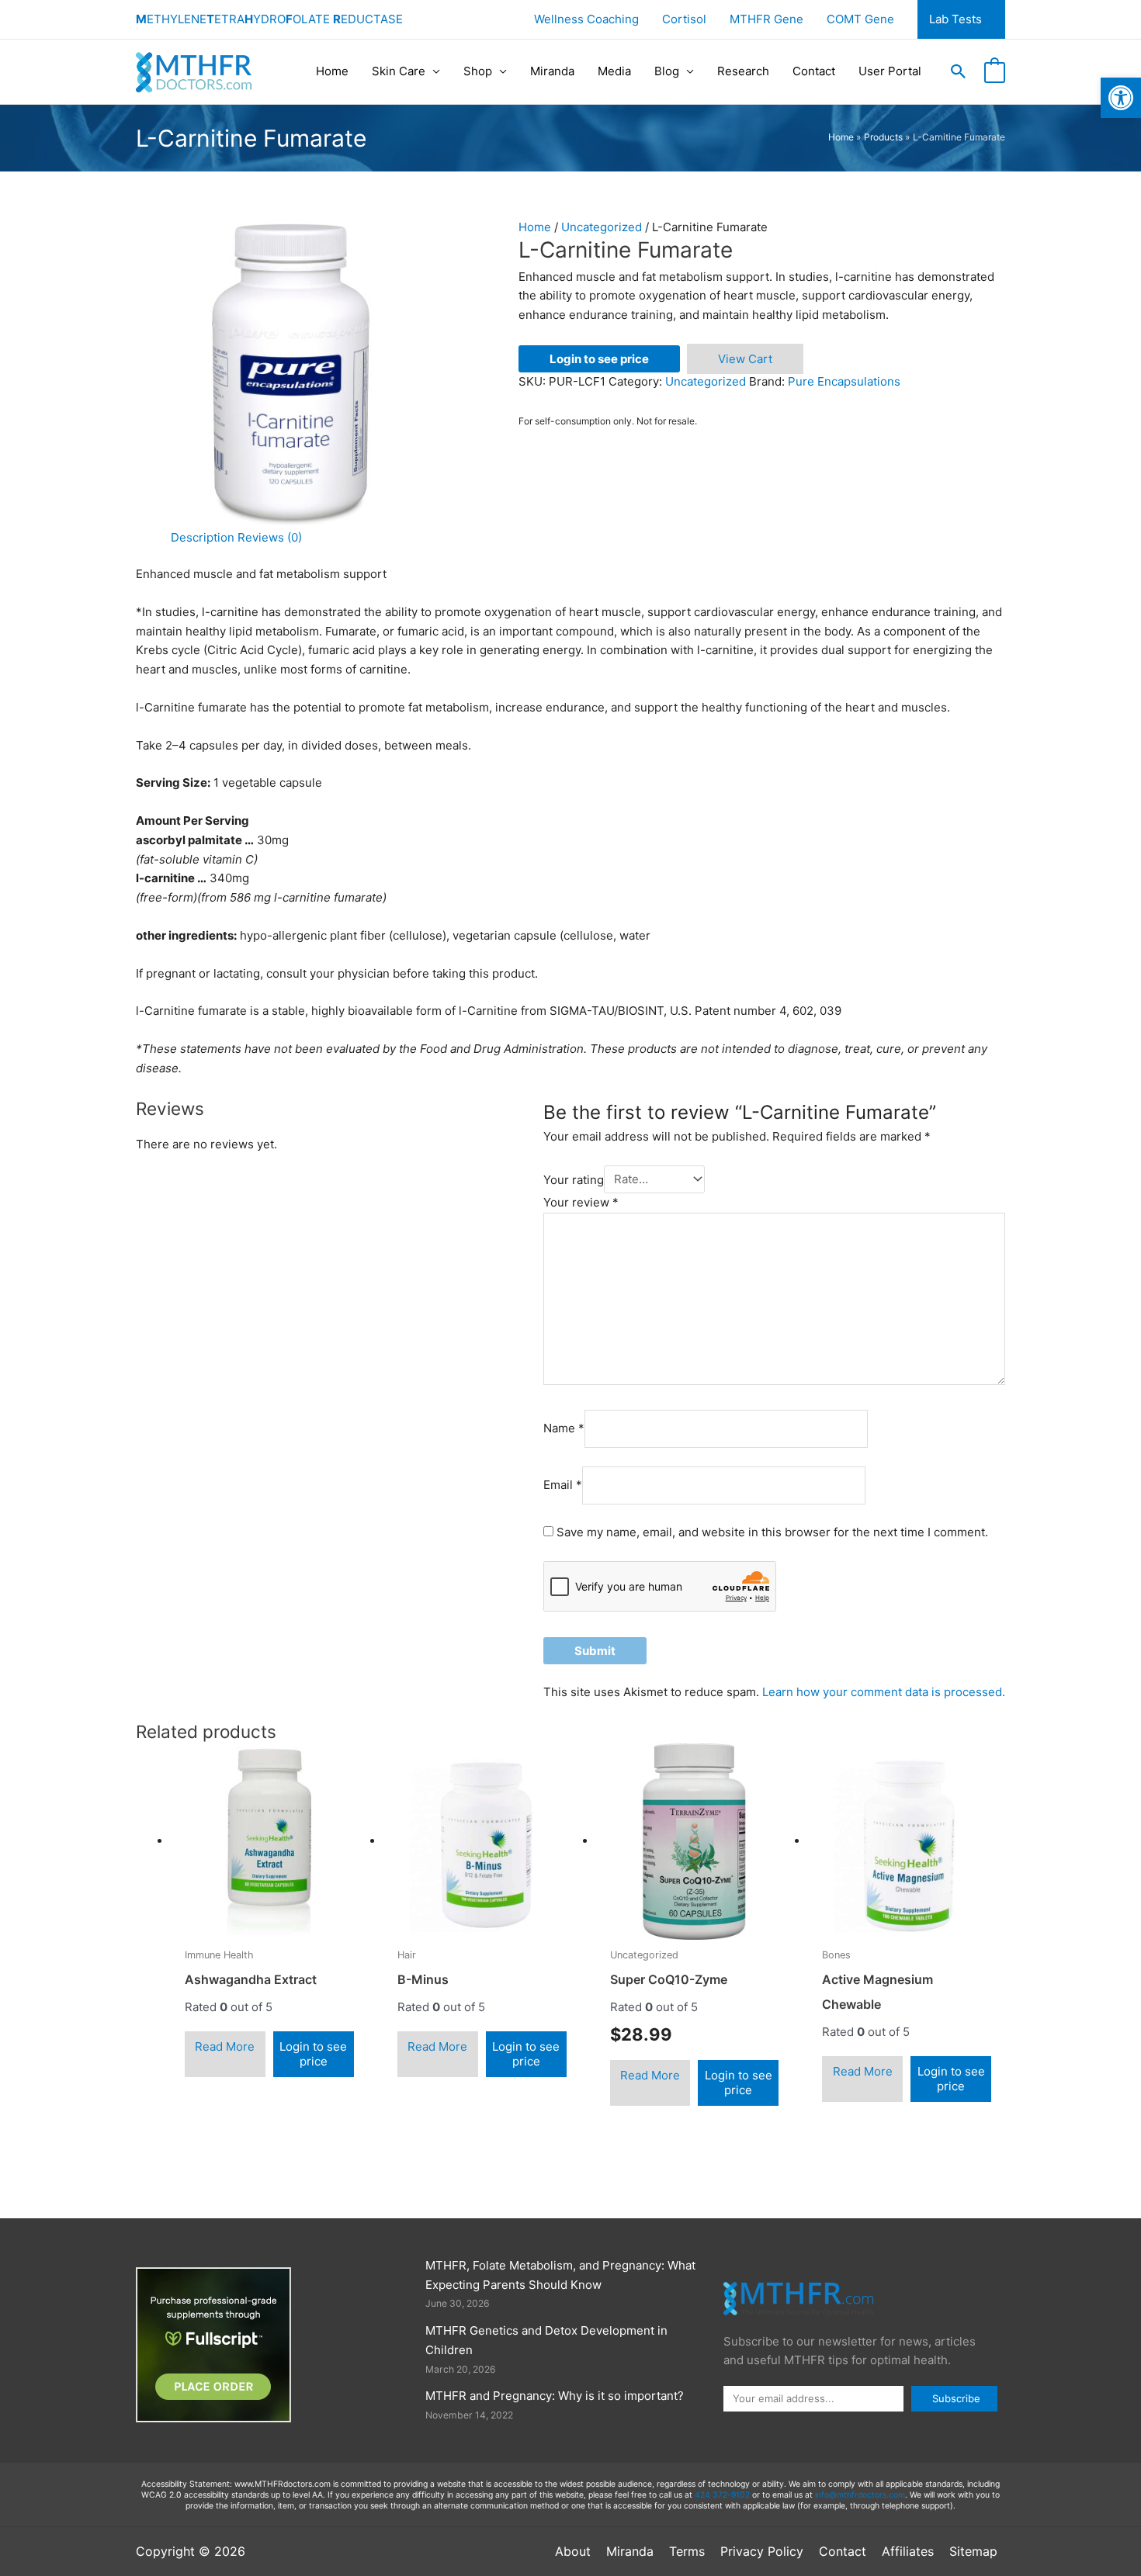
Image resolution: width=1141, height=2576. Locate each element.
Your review (581, 1202)
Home (332, 71)
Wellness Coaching (586, 19)
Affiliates (908, 2551)
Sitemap (973, 2551)
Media (614, 71)
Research (743, 71)
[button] (959, 71)
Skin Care (399, 71)
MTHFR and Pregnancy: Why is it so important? (555, 2396)
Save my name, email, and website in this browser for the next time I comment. (772, 1532)
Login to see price (599, 359)
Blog (667, 71)
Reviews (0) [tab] (270, 537)
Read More (225, 2046)
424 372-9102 (722, 2495)
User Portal (890, 71)
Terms (687, 2551)
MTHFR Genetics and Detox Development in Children (546, 2340)
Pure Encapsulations (844, 381)
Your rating (574, 1179)
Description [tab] (203, 537)
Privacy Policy (762, 2551)
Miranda (552, 71)
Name (564, 1428)
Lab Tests (955, 19)
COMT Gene (860, 19)
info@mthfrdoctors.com (860, 2495)
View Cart (745, 359)
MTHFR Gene (766, 19)
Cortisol (684, 19)
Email (563, 1485)
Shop (478, 71)
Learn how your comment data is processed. (884, 1692)
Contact (814, 71)
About (573, 2551)
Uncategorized (602, 227)
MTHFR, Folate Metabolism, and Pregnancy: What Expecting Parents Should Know (560, 2275)
